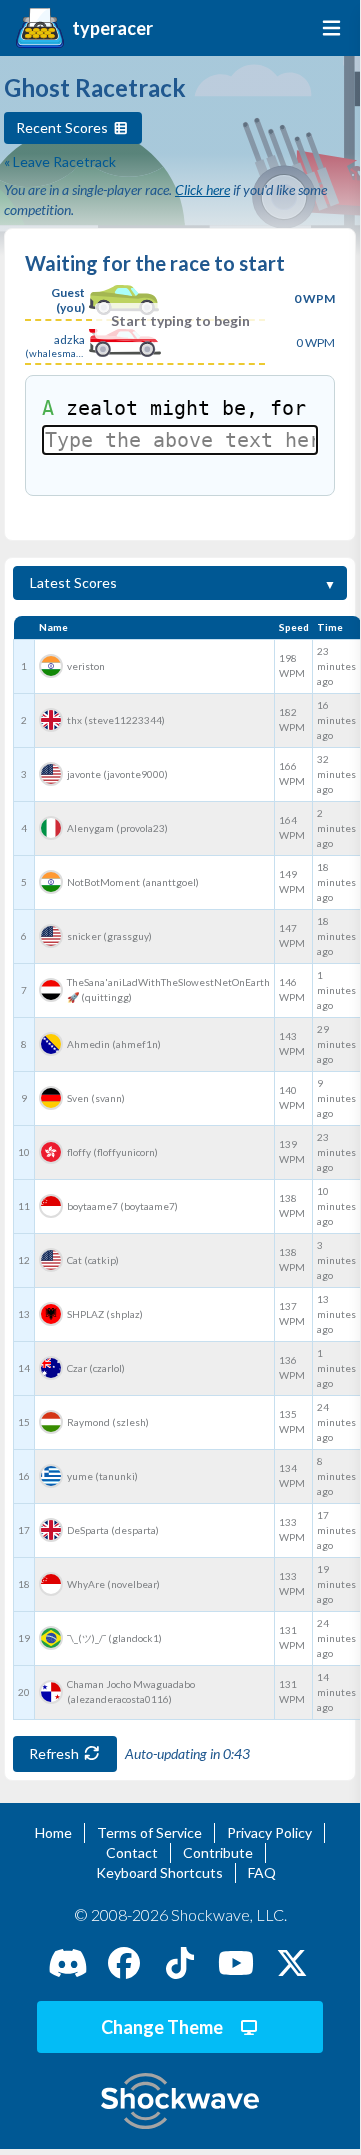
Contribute (218, 1852)
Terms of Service (149, 1832)
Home (53, 1832)
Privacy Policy (269, 1832)
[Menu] (327, 28)
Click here (202, 189)
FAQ (262, 1872)
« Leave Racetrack (60, 161)
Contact (132, 1852)
